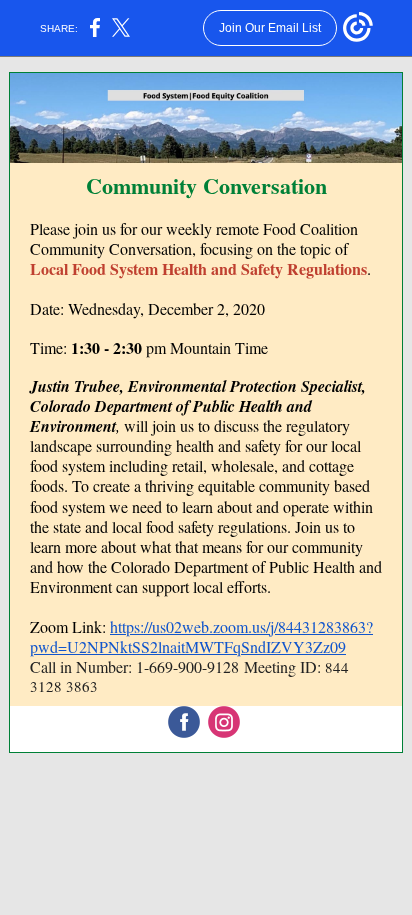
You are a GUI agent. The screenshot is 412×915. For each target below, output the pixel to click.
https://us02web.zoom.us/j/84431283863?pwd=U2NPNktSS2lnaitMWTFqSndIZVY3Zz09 (201, 636)
